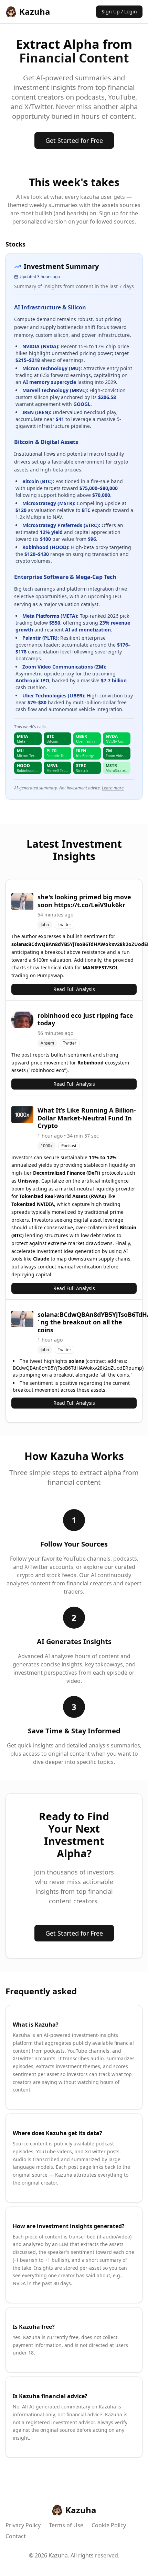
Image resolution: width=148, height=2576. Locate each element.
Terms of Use (66, 2525)
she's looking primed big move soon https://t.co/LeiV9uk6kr (84, 901)
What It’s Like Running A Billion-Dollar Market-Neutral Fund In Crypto (87, 1118)
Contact (16, 2536)
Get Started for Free (74, 140)
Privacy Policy (23, 2525)
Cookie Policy (109, 2525)
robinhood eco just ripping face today (85, 1019)
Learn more (113, 788)
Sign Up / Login (119, 12)
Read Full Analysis (74, 989)
